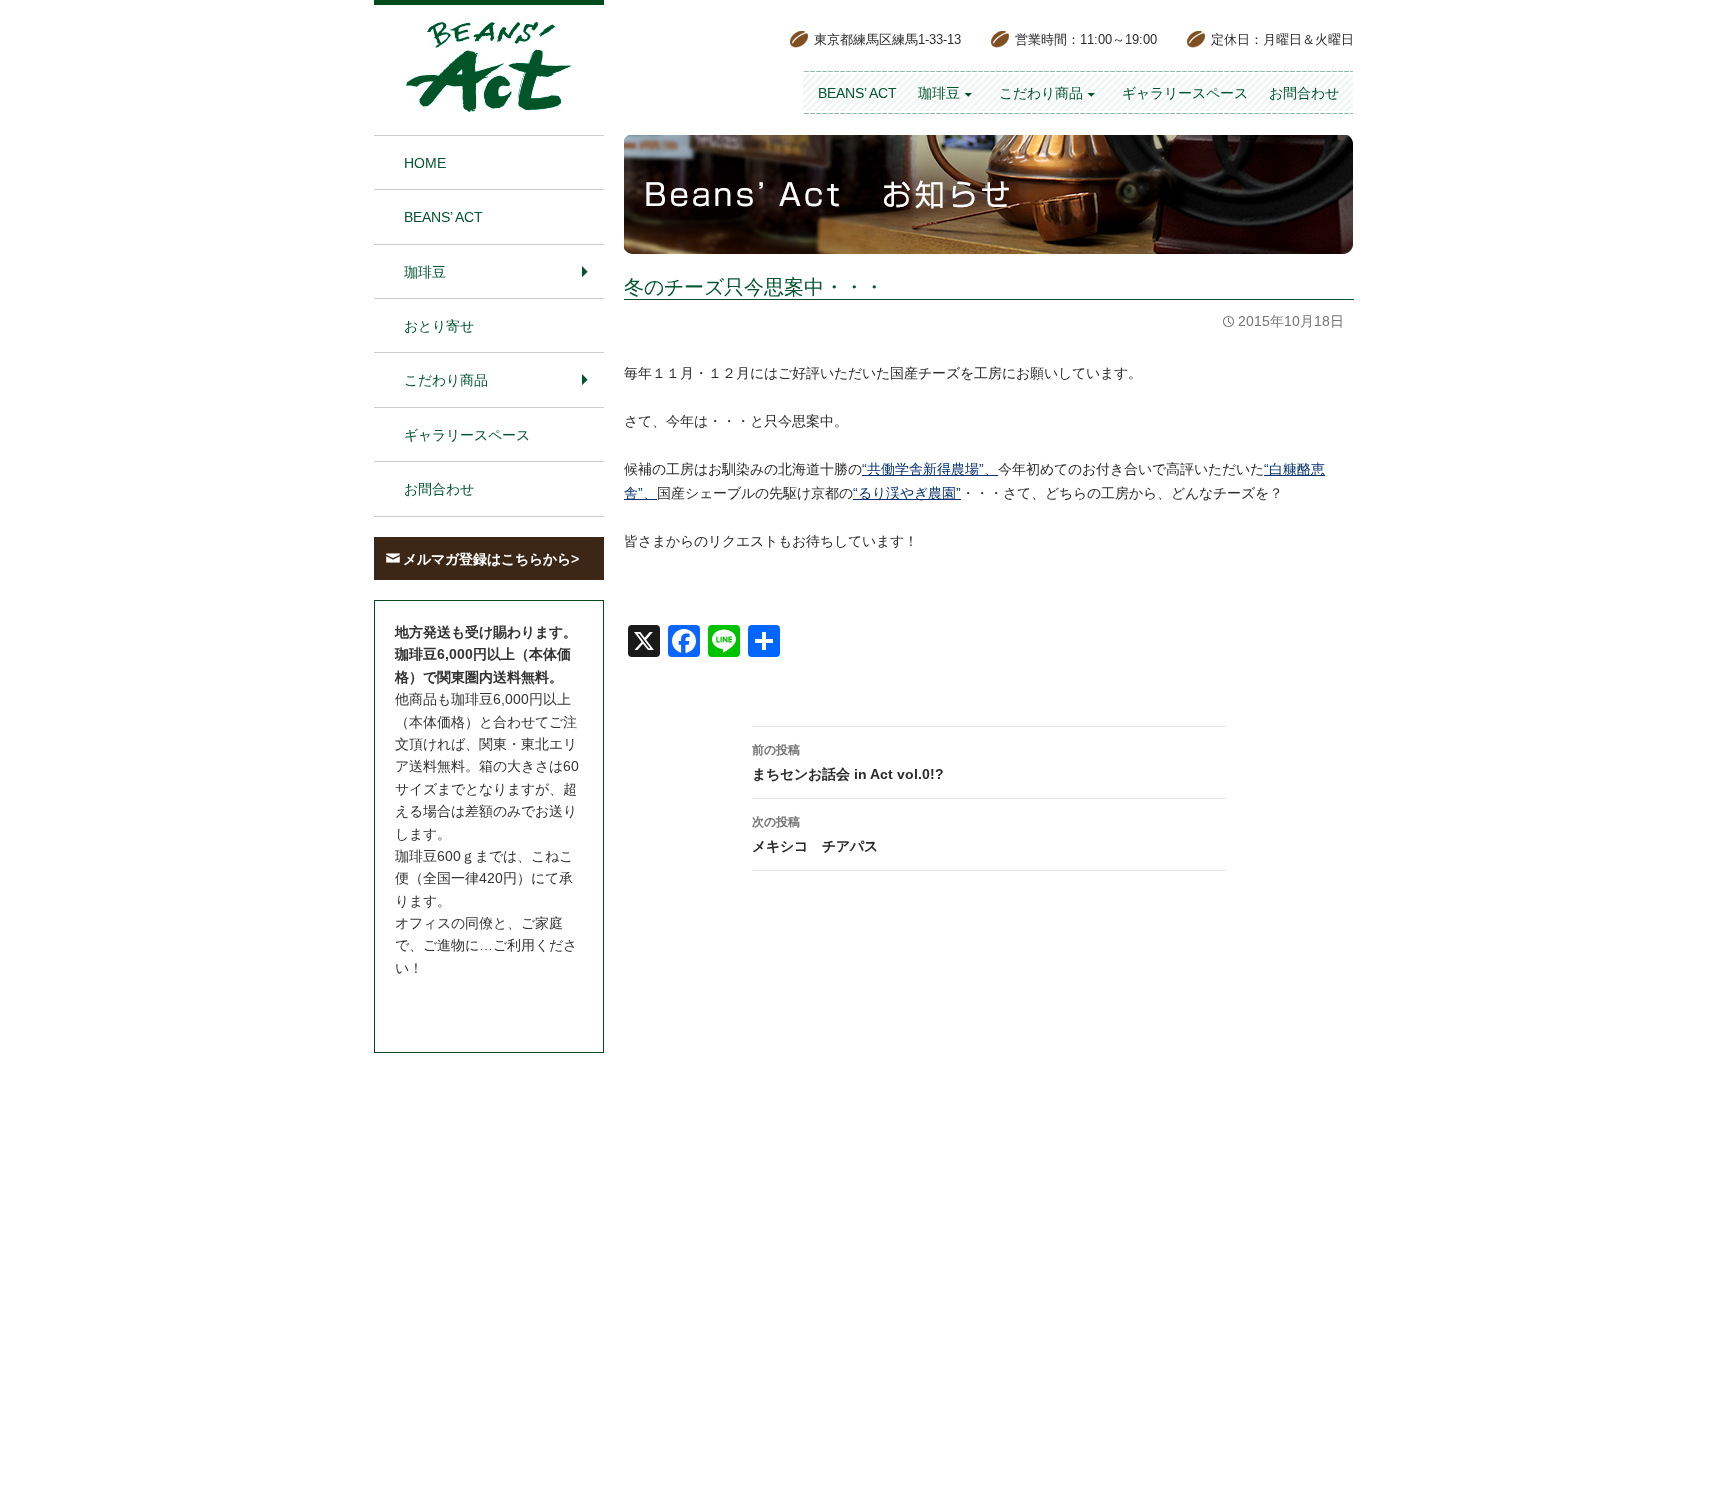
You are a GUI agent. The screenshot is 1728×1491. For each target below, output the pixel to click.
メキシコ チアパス (815, 834)
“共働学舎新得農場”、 (930, 469)
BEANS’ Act (857, 93)
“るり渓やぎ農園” (907, 493)
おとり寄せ (439, 326)
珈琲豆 (939, 93)
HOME (425, 163)
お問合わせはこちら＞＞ (472, 1005)
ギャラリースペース (1185, 93)
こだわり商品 (1041, 93)
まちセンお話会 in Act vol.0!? (848, 762)
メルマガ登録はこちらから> (491, 559)
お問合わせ (1304, 93)
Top (1680, 1443)
